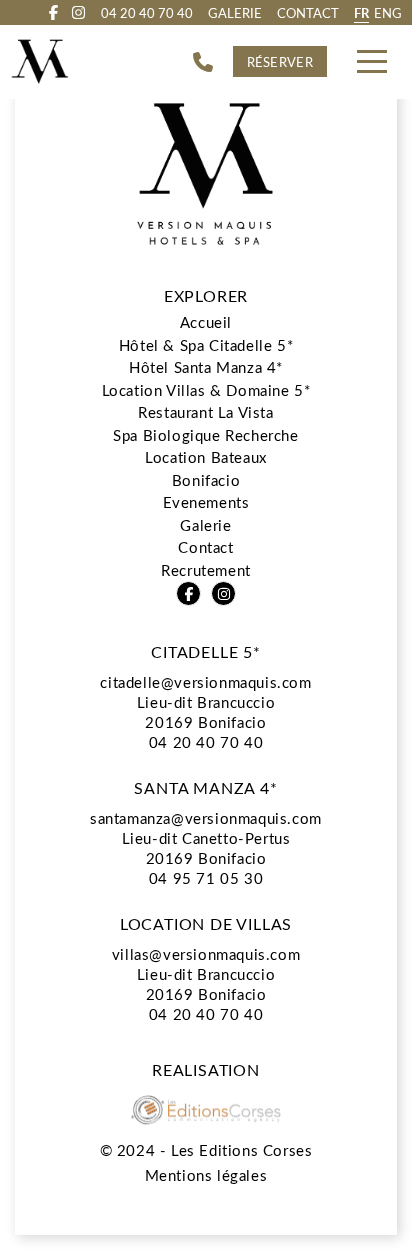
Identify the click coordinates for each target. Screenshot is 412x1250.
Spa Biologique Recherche (205, 435)
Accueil (206, 322)
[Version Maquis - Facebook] (53, 12)
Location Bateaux (206, 457)
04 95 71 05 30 (206, 878)
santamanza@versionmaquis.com (206, 818)
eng (388, 12)
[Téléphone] (203, 62)
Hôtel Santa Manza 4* (206, 367)
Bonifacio (206, 480)
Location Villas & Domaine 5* (206, 390)
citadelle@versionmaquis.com (205, 682)
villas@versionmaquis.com (206, 954)
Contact (308, 12)
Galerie (235, 12)
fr (361, 12)
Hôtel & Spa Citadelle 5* (206, 345)
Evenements (206, 502)
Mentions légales (206, 1175)
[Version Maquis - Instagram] (78, 12)
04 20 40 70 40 (206, 742)
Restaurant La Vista (205, 412)
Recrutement (206, 570)
